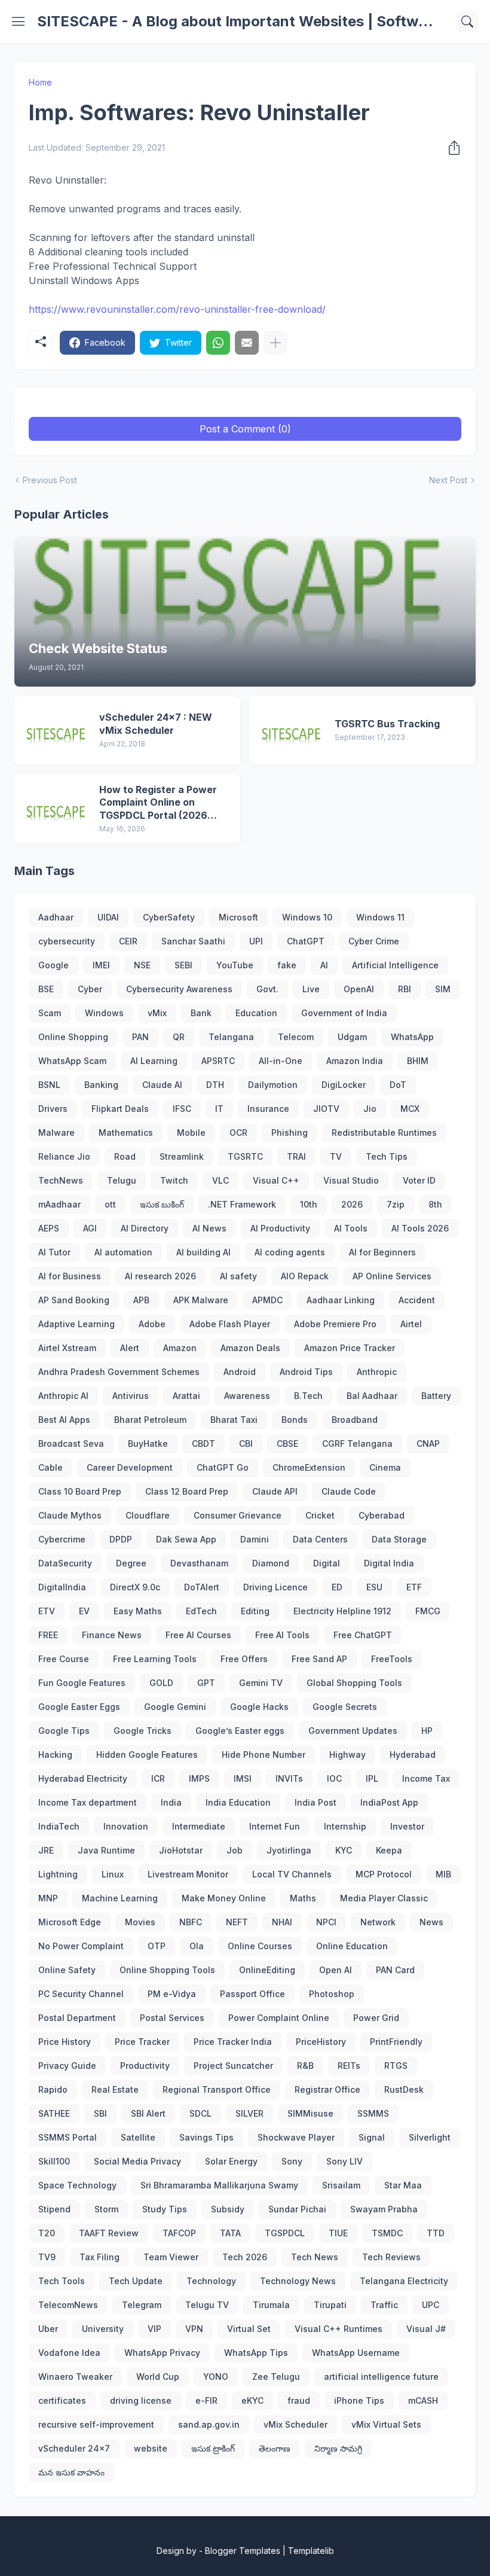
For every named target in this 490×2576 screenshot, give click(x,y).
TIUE (338, 2233)
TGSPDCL (285, 2233)
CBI (246, 1444)
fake (287, 965)
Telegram (142, 2305)
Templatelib (311, 2551)
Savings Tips (206, 2137)
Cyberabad (382, 1515)
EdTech (201, 1611)
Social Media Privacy (137, 2161)
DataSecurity (65, 1563)
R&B (305, 2066)
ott (110, 1204)
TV (336, 1156)
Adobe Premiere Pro (335, 1324)
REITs (349, 2066)
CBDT (203, 1444)
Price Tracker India (233, 2042)
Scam (50, 1013)
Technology (211, 2281)
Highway (347, 1755)
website (151, 2448)
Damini (255, 1539)
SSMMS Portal (68, 2137)
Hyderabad (413, 1755)
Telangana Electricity (404, 2281)
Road (125, 1156)
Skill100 (54, 2161)
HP (427, 1731)
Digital (327, 1563)
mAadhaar (59, 1204)
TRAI (296, 1156)
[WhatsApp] (218, 343)
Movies (140, 1922)
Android (240, 1372)
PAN (140, 1037)
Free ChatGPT (363, 1635)
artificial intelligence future (381, 2377)
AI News (209, 1228)
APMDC (267, 1300)
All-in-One (281, 1061)
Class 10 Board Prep (80, 1491)
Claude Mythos (70, 1515)
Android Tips (306, 1372)
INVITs (289, 1778)
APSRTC (218, 1061)
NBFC (191, 1922)
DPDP (121, 1539)
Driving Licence (275, 1587)
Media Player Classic (384, 1898)
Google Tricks (143, 1731)
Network (378, 1922)
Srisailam (341, 2185)
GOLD (161, 1683)
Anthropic (377, 1372)
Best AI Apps (64, 1420)
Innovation (126, 1826)
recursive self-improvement (96, 2424)
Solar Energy (231, 2161)
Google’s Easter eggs (240, 1731)
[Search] (467, 22)
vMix (157, 1013)
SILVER (249, 2113)
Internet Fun (275, 1826)
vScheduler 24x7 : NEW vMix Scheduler (156, 724)
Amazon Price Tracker (350, 1348)
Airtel (411, 1324)
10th (309, 1204)
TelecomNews (68, 2305)
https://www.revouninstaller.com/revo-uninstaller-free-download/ (177, 309)
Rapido (53, 2089)
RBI (405, 989)
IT (219, 1109)
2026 (352, 1204)
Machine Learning (120, 1898)
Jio (370, 1109)
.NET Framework (242, 1204)
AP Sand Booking (74, 1300)
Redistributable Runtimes (384, 1132)
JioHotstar (181, 1850)
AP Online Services (392, 1276)
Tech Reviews (391, 2257)
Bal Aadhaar (372, 1396)
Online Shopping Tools (167, 1970)
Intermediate (199, 1826)
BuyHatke (148, 1444)
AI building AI (203, 1252)
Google (53, 965)
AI (324, 965)
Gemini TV (261, 1683)
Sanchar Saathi (193, 941)
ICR (158, 1778)
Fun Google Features (82, 1683)
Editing (255, 1611)
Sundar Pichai (297, 2209)
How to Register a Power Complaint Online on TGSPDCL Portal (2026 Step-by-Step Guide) (158, 803)
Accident (417, 1300)
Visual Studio (351, 1180)
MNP (48, 1898)
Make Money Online (224, 1898)
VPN (194, 2329)
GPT (206, 1683)
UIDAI (108, 917)
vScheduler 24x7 (74, 2448)
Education (256, 1013)
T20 (47, 2233)
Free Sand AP (319, 1659)
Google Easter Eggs (79, 1707)
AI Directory (145, 1228)
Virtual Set (249, 2329)
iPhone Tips (359, 2400)
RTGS (396, 2066)
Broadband (355, 1420)
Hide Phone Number (264, 1755)
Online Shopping (73, 1037)
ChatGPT (306, 941)
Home (40, 82)
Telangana (231, 1037)
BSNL (49, 1085)
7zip (396, 1204)
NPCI (326, 1922)
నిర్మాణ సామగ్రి (338, 2448)
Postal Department (77, 2018)
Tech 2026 (245, 2257)
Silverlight (430, 2137)
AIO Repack (305, 1276)
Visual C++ (276, 1180)
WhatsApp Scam (72, 1061)
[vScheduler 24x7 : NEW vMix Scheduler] (57, 730)
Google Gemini (175, 1707)
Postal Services (172, 2018)
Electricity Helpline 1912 (342, 1611)
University (103, 2329)
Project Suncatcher (233, 2066)
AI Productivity (280, 1228)
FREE (48, 1635)
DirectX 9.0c (135, 1587)
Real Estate (115, 2089)
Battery (436, 1396)
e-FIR (206, 2400)
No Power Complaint (81, 1946)
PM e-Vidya (172, 1994)
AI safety (238, 1276)
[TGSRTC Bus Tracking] (292, 730)
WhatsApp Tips (256, 2353)
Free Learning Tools (155, 1659)
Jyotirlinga (289, 1850)
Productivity (145, 2066)
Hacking (55, 1755)
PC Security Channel (81, 1994)
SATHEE (54, 2113)
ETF (414, 1587)
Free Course (64, 1659)
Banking (101, 1085)
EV (84, 1611)
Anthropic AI (63, 1396)
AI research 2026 (160, 1276)
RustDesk (404, 2089)
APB (141, 1300)
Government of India (344, 1013)
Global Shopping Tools (354, 1683)
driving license (141, 2400)
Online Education (352, 1946)
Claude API (275, 1491)
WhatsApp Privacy (162, 2353)
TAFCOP (179, 2233)
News (431, 1922)
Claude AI (162, 1085)
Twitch (174, 1180)
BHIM (418, 1061)
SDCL (200, 2113)
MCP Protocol (384, 1874)
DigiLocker (344, 1085)
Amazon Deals (250, 1348)
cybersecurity (67, 941)
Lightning (58, 1874)
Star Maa (403, 2185)
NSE (142, 965)
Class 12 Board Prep (187, 1491)
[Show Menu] (19, 22)
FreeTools (392, 1659)
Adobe (152, 1324)
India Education (238, 1802)
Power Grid (376, 2018)
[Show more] (275, 343)
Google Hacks (259, 1707)
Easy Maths (138, 1611)
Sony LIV (344, 2161)
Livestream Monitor (188, 1874)
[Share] (451, 148)
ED (337, 1587)
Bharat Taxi (234, 1420)
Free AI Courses (198, 1635)
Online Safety (67, 1970)
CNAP (428, 1444)
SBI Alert (148, 2113)
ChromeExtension (309, 1467)
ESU (374, 1587)
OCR (238, 1132)
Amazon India (355, 1061)
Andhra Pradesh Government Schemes (119, 1372)
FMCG (428, 1611)
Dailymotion (273, 1085)
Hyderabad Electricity (83, 1778)
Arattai (186, 1396)
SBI (100, 2113)
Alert (130, 1348)
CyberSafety (169, 917)
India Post (316, 1802)
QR (179, 1037)
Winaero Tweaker (75, 2377)
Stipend (54, 2209)
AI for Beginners (382, 1252)
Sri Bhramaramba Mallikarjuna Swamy (219, 2185)
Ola (197, 1946)
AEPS (49, 1228)
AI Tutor (54, 1252)
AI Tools (351, 1228)
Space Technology (77, 2185)
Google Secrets (345, 1707)
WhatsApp (412, 1037)
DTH (215, 1085)
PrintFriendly (396, 2042)
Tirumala (271, 2305)
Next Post (448, 480)
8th (435, 1204)
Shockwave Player (296, 2137)
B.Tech (308, 1396)
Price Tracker (142, 2042)
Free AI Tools (282, 1635)
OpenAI (359, 989)
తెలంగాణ (275, 2448)
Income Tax (426, 1778)
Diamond (271, 1563)
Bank (201, 1013)
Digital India (389, 1563)
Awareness (247, 1396)
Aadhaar (56, 917)
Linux (113, 1874)
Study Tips (165, 2209)
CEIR (128, 941)
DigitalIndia (62, 1587)
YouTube (235, 965)
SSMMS (373, 2113)
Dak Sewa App (186, 1539)
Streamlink (182, 1156)
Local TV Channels (292, 1874)
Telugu (122, 1180)
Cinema (385, 1467)
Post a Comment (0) (245, 429)
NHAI (282, 1922)
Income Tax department (88, 1802)
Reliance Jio (64, 1156)
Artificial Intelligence (395, 965)
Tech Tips (387, 1156)
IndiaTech (59, 1826)
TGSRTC (245, 1156)
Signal (372, 2137)
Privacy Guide (67, 2066)
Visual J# (426, 2329)
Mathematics (126, 1132)
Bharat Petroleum (150, 1420)
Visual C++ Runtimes (339, 2329)
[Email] (247, 343)
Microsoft (238, 917)
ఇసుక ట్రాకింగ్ (213, 2448)
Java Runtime (106, 1850)
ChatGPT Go (223, 1467)
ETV (47, 1611)
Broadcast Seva (71, 1444)
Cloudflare (148, 1515)
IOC (334, 1778)
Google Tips (64, 1731)
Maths (303, 1898)
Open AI (336, 1970)
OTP (157, 1946)
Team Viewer (171, 2257)
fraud (299, 2400)
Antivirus (131, 1396)
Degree (131, 1563)
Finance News (112, 1635)
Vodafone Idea (69, 2353)
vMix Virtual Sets (386, 2424)
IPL (372, 1778)
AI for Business (70, 1276)
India (171, 1802)
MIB (443, 1874)
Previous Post (50, 480)
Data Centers (320, 1539)
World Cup (158, 2377)
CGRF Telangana (357, 1444)
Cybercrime (62, 1539)
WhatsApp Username (356, 2353)
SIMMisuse (310, 2113)
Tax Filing (99, 2257)
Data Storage (399, 1539)
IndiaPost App (389, 1802)
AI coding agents (290, 1252)
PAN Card (395, 1970)
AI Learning (154, 1061)
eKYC (252, 2400)
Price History (65, 2042)
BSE (46, 989)
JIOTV (326, 1109)
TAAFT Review (109, 2233)
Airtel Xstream (67, 1348)
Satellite (138, 2137)
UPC (431, 2305)
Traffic (384, 2305)
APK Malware (201, 1300)
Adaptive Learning (76, 1324)
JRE (46, 1850)
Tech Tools (62, 2281)
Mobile (191, 1132)
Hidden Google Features (147, 1755)
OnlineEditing (267, 1970)
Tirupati (330, 2305)
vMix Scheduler (295, 2424)
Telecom (296, 1037)
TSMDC (387, 2233)
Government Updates (353, 1731)
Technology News (298, 2281)
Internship (345, 1826)
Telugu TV (207, 2305)
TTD (436, 2233)
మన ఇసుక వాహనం (71, 2472)
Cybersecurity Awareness (179, 989)
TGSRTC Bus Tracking (387, 724)
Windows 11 (380, 917)
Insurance (268, 1109)
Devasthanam (199, 1563)
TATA (230, 2233)
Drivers (53, 1109)
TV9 (47, 2257)
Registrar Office (327, 2089)
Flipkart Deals (120, 1109)
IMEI (101, 965)
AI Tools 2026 (420, 1228)
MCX (410, 1109)
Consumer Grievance (238, 1515)
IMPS (199, 1778)
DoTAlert (202, 1587)
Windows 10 (307, 917)
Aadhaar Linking (341, 1300)
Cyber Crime (374, 941)
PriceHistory (321, 2042)
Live (311, 989)
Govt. (267, 989)
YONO (216, 2377)
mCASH (423, 2400)
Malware (56, 1132)
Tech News (315, 2257)
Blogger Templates (243, 2551)
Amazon (180, 1348)
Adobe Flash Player (230, 1324)
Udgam (352, 1037)
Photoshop (332, 1994)
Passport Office (252, 1994)
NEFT (237, 1922)
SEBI (183, 965)
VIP (154, 2329)
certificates (62, 2400)
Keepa (389, 1850)
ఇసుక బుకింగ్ (162, 1204)
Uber (48, 2329)
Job (235, 1850)
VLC (220, 1180)
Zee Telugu (276, 2377)
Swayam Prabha (384, 2209)
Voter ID (419, 1180)
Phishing (290, 1132)
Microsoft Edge (70, 1922)
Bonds (295, 1420)
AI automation (123, 1252)
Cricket (320, 1515)
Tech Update (136, 2281)
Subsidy (228, 2209)
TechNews (61, 1180)
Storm (106, 2209)
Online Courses (260, 1946)
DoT (398, 1085)
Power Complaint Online (279, 2018)
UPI (256, 941)
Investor (407, 1826)
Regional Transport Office (217, 2089)
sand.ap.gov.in (209, 2424)
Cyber (90, 989)
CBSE (287, 1444)
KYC (344, 1850)
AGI (90, 1228)
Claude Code (349, 1491)
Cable (50, 1467)
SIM (443, 989)
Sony (292, 2161)
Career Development (130, 1467)
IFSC (182, 1109)
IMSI (243, 1778)
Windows (104, 1013)
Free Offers (244, 1659)
